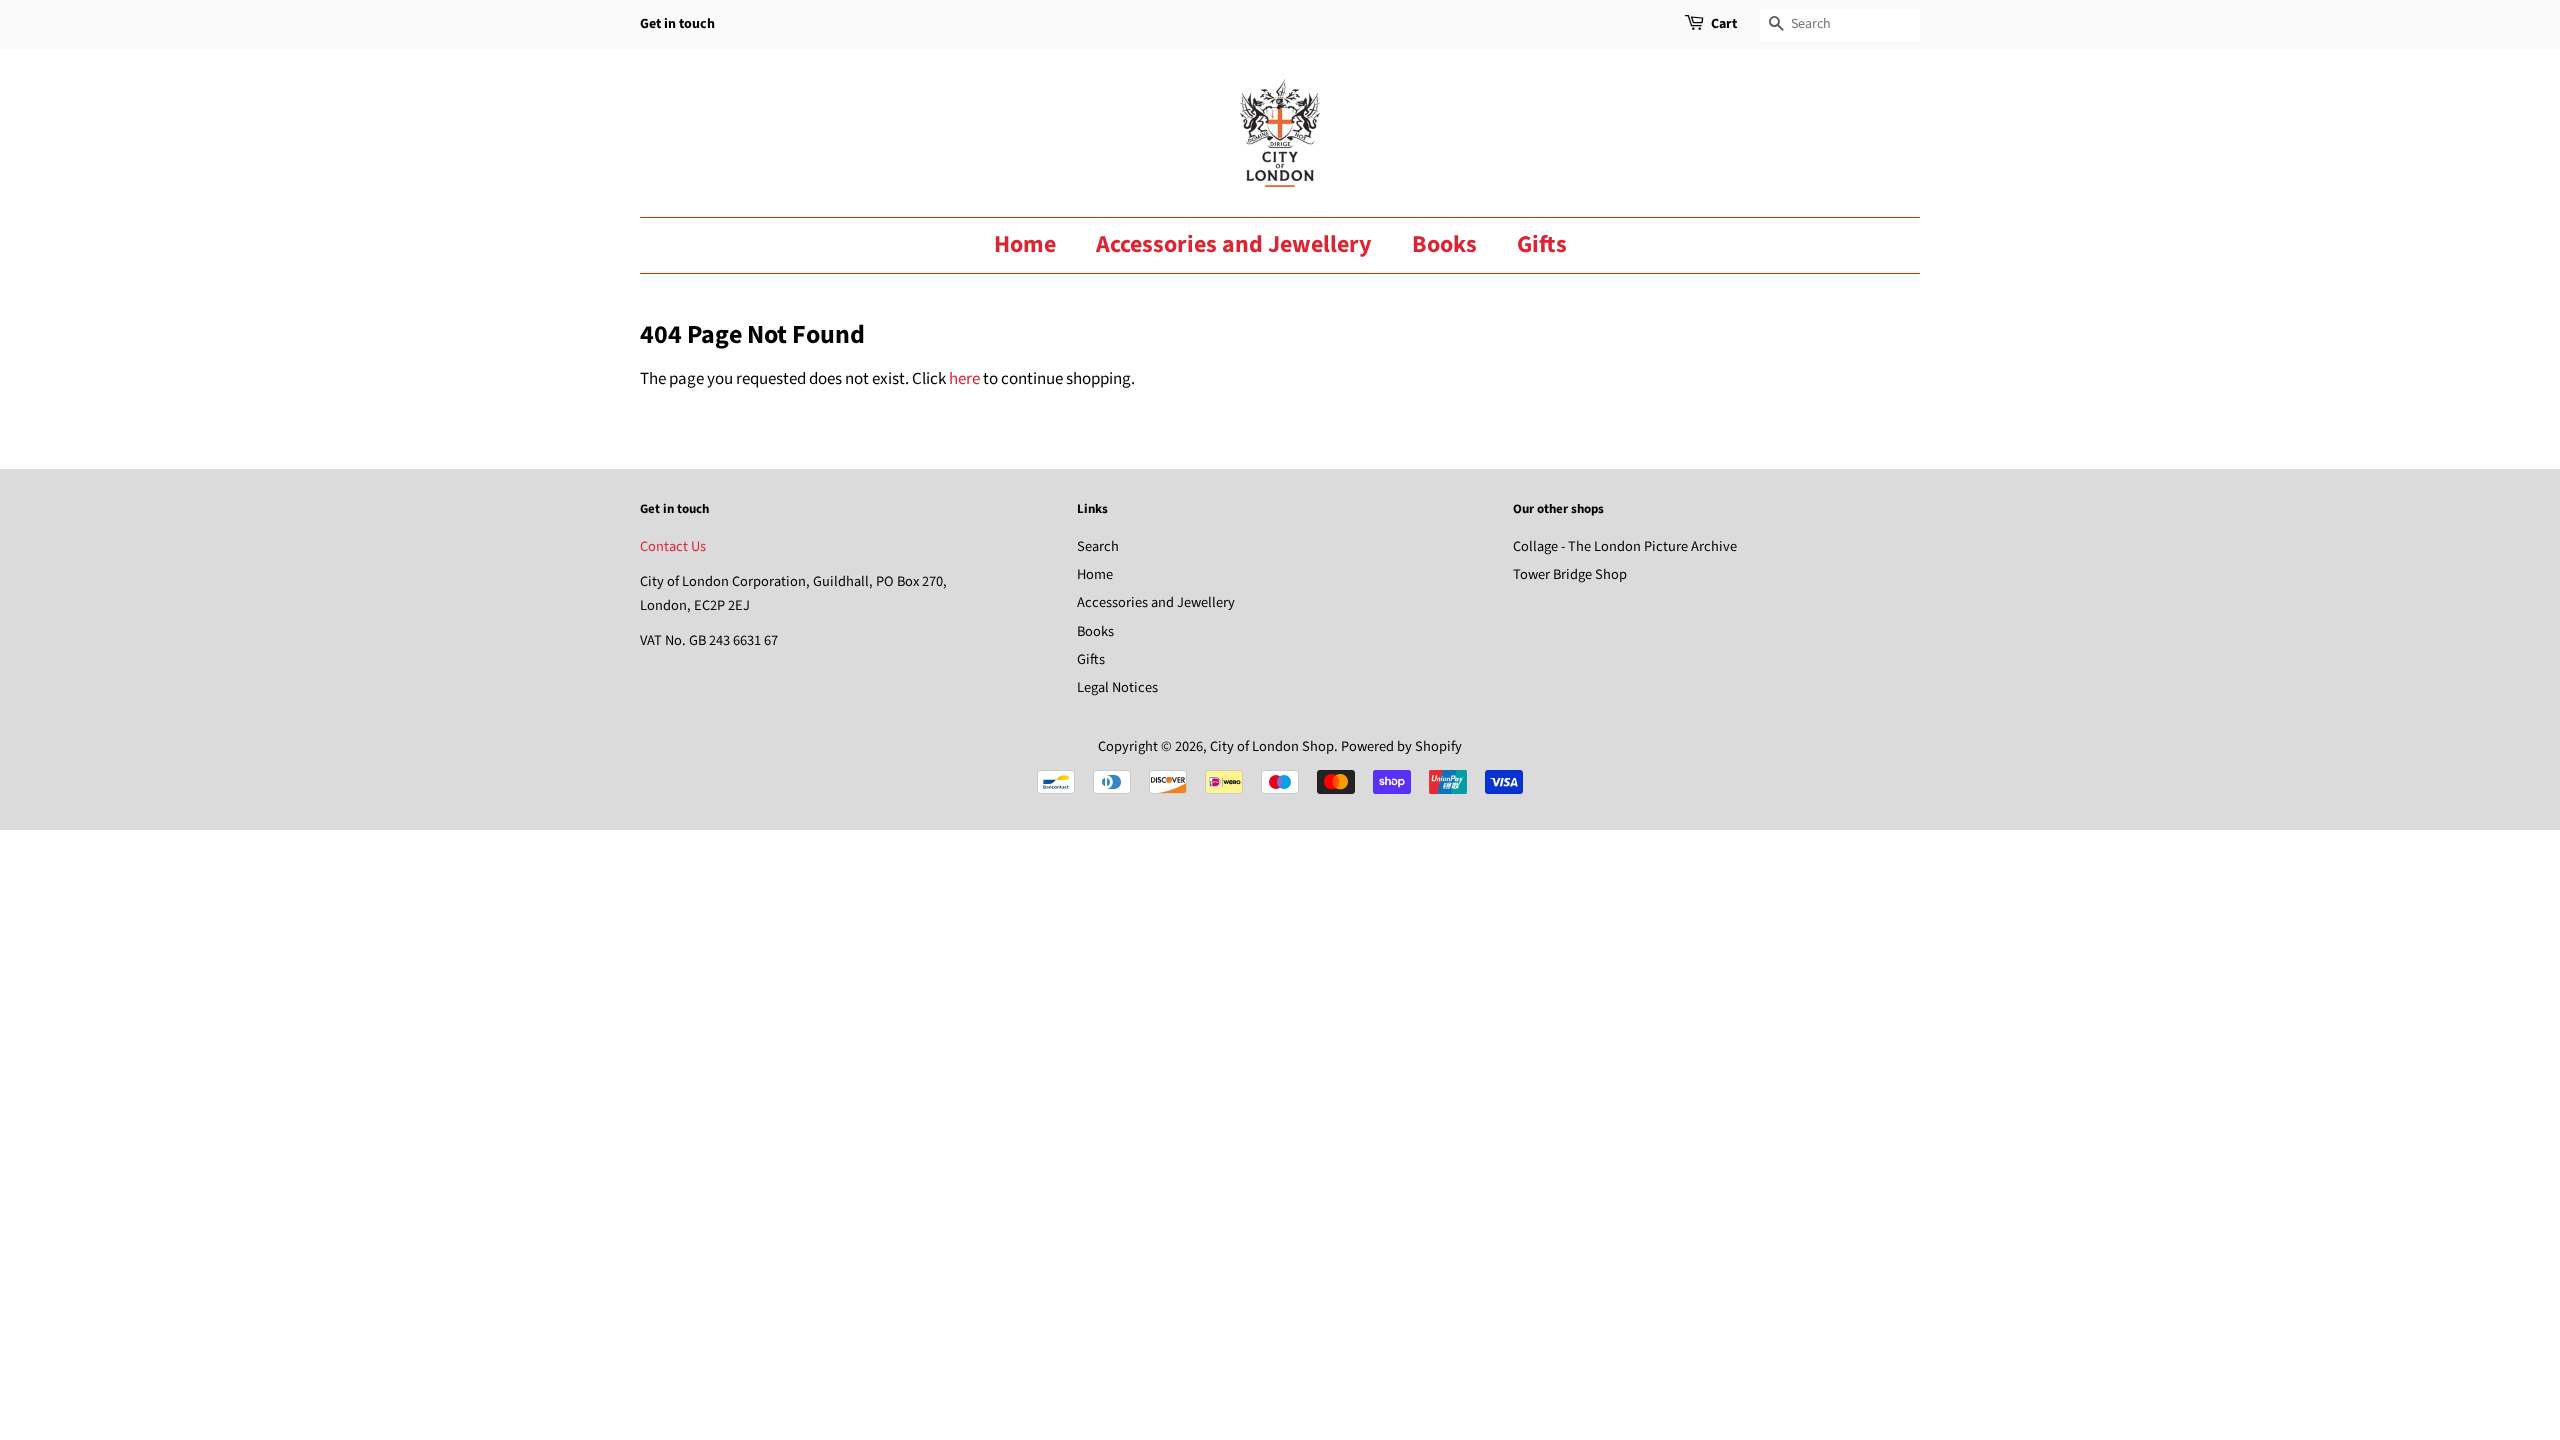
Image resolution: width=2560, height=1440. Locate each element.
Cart (1724, 24)
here (964, 379)
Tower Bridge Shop (1570, 574)
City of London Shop (1272, 746)
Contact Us (673, 546)
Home (1025, 244)
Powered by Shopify (1401, 746)
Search (1098, 546)
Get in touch (677, 24)
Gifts (1542, 244)
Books (1444, 244)
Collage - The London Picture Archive (1625, 546)
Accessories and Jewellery (1234, 244)
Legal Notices (1117, 687)
